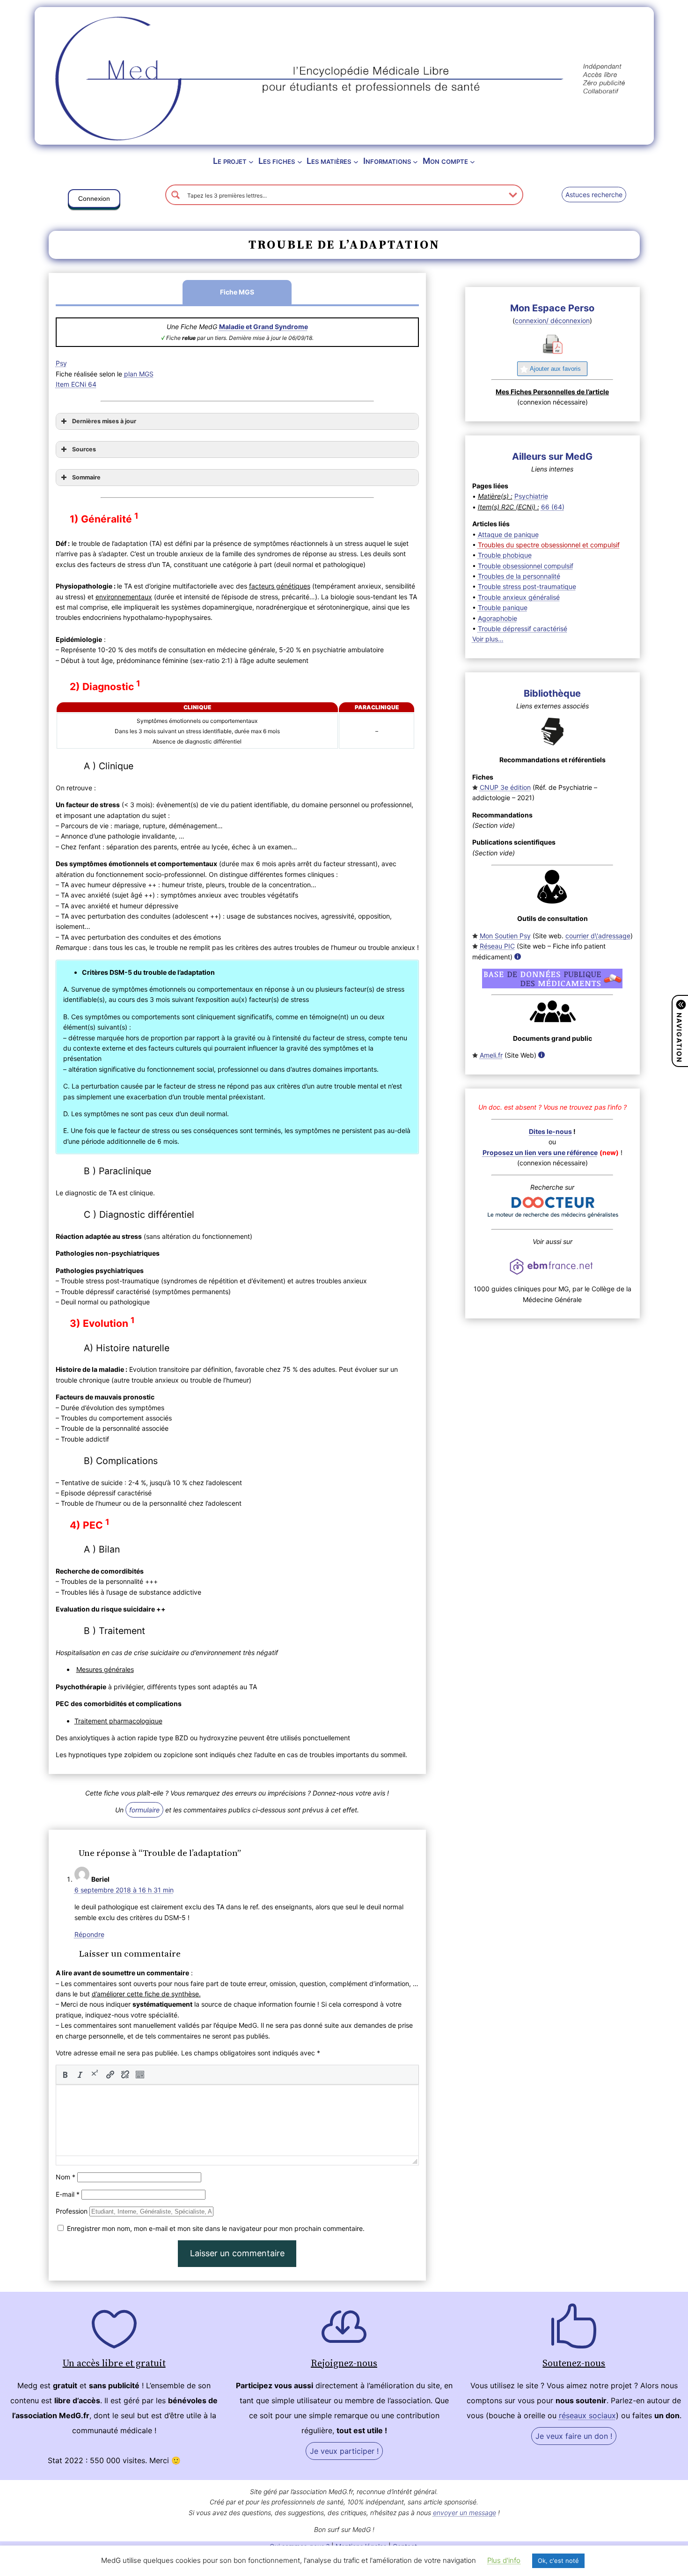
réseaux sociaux (587, 2415)
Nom (66, 2177)
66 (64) (553, 507)
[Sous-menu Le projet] (251, 161)
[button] (94, 200)
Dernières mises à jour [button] (104, 421)
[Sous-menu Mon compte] (472, 161)
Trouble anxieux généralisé (519, 597)
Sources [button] (84, 449)
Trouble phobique (505, 555)
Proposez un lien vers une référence (540, 1152)
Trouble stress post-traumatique (527, 586)
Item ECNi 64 (76, 384)
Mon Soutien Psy (505, 936)
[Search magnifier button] (176, 195)
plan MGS (139, 374)
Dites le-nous (550, 1131)
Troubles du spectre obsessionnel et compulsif (549, 545)
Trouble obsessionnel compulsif (526, 566)
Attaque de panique (508, 534)
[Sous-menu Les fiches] (300, 161)
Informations (387, 161)
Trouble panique (503, 607)
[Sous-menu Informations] (415, 161)
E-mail (68, 2194)
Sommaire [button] (86, 477)
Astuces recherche (594, 195)
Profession (72, 2211)
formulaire (144, 1810)
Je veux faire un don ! (574, 2436)
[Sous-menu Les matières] (356, 161)
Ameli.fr (491, 1055)
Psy (61, 363)
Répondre (89, 1934)
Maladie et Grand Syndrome (263, 327)
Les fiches (277, 161)
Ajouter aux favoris (555, 369)
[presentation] (65, 2075)
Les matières (329, 161)
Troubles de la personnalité (519, 576)
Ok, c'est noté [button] (558, 2561)
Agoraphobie (498, 618)
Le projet (230, 161)
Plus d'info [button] (504, 2560)
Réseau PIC (497, 946)
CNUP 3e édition (505, 787)
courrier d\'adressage (598, 936)
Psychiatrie (531, 496)
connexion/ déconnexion (552, 320)
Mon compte (445, 161)
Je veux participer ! (344, 2451)
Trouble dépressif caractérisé (523, 629)
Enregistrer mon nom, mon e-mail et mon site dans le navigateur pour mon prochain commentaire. (216, 2228)
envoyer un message (465, 2513)
